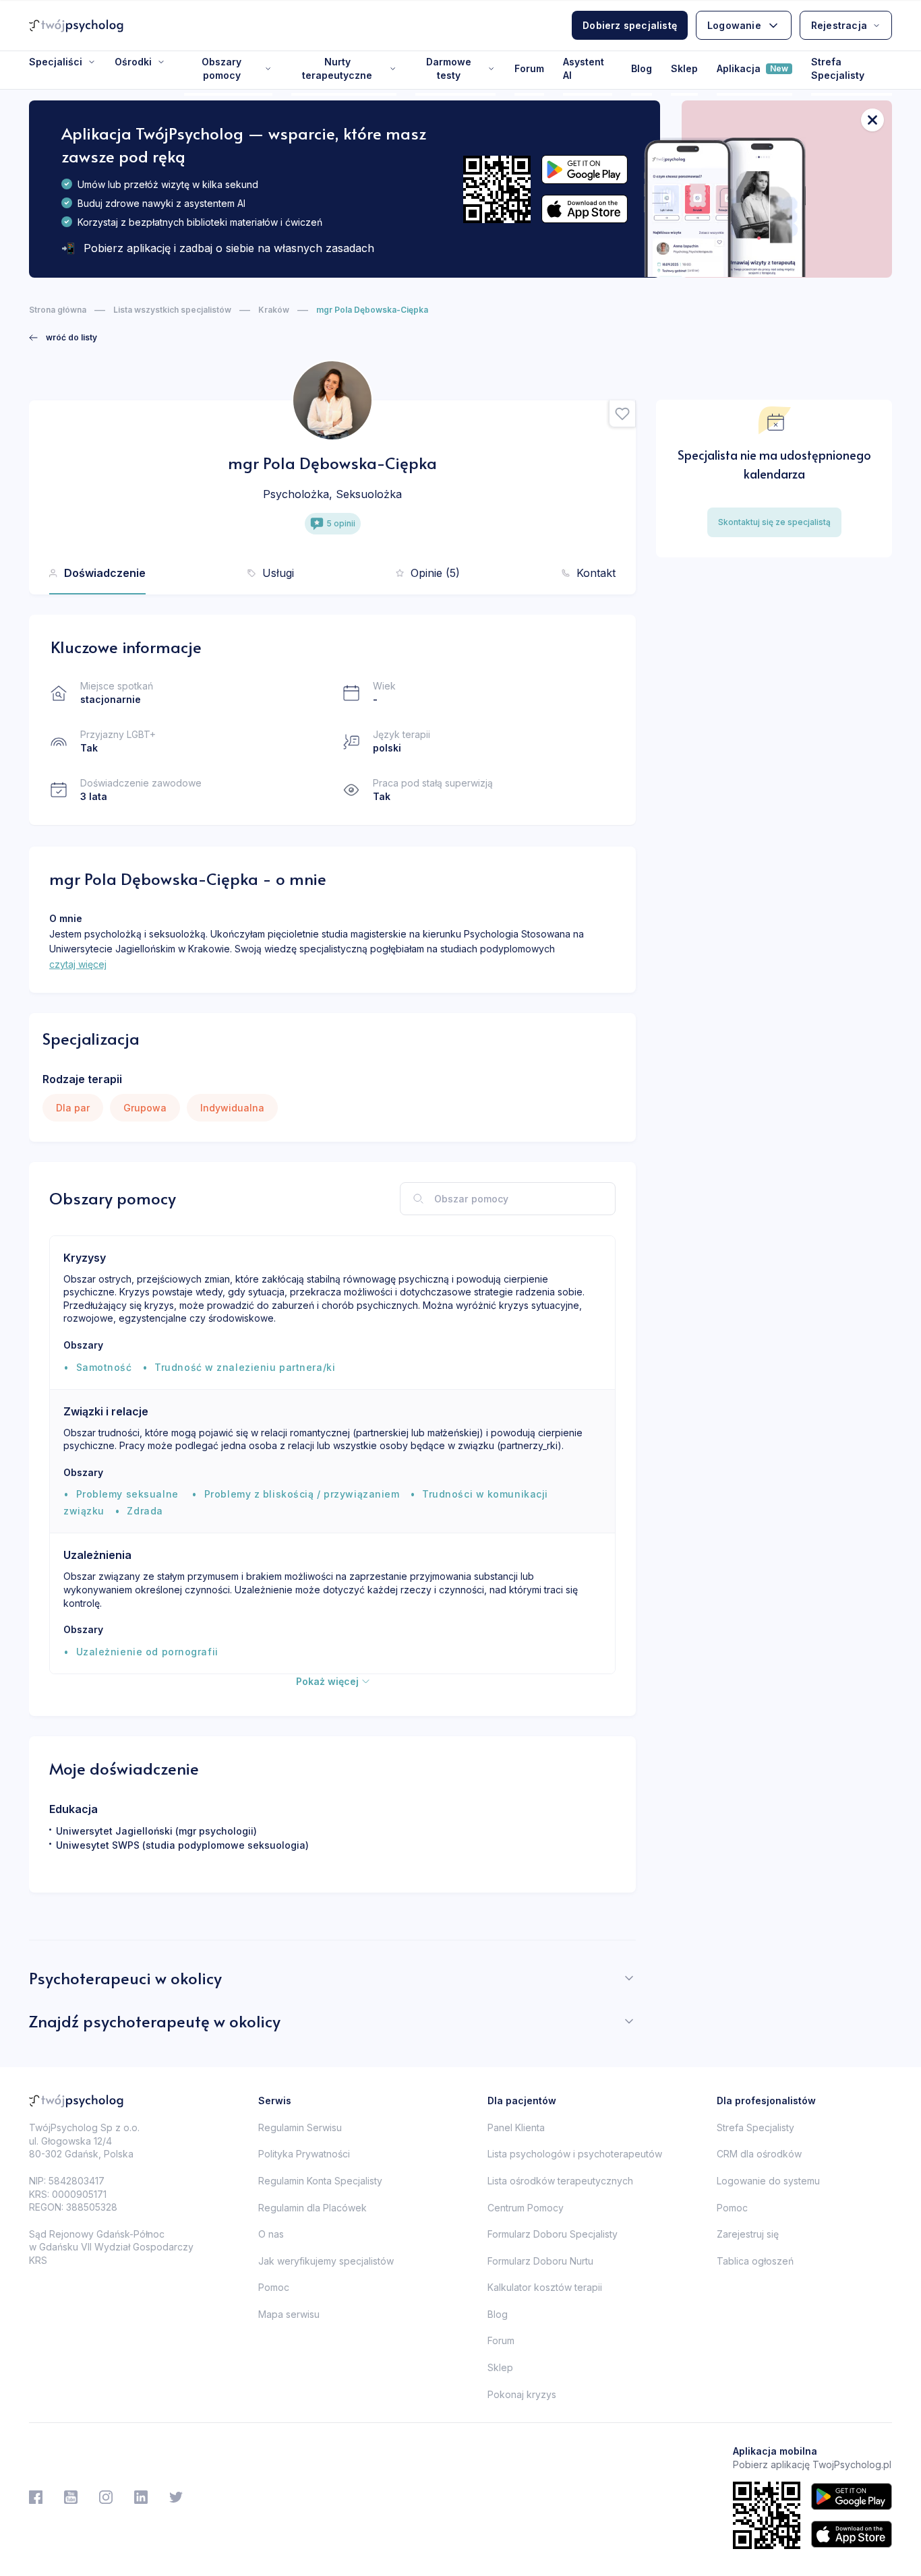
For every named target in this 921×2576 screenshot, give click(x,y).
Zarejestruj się (748, 2234)
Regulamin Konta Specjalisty (320, 2181)
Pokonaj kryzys (522, 2394)
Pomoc (274, 2287)
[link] (63, 338)
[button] (622, 414)
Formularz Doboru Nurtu (540, 2261)
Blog (642, 68)
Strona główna (58, 310)
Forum (529, 68)
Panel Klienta (516, 2127)
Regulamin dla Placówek (313, 2208)
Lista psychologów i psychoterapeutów (575, 2154)
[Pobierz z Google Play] (585, 170)
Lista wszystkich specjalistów (172, 310)
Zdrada (145, 1511)
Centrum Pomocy (526, 2208)
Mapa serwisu (289, 2314)
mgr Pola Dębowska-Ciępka (372, 310)
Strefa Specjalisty (838, 68)
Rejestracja (839, 25)
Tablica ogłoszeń (755, 2261)
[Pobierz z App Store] (585, 209)
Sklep (684, 68)
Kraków (274, 310)
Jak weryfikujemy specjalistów (326, 2261)
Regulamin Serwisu (300, 2127)
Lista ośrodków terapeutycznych (560, 2181)
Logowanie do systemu (768, 2181)
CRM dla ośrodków (759, 2154)
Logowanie (734, 25)
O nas (271, 2234)
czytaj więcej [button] (78, 964)
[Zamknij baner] (872, 120)
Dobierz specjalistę (630, 25)
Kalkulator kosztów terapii (545, 2287)
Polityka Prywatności (304, 2154)
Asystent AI (584, 68)
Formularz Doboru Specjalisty (553, 2234)
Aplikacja (752, 68)
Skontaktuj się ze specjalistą (774, 522)
